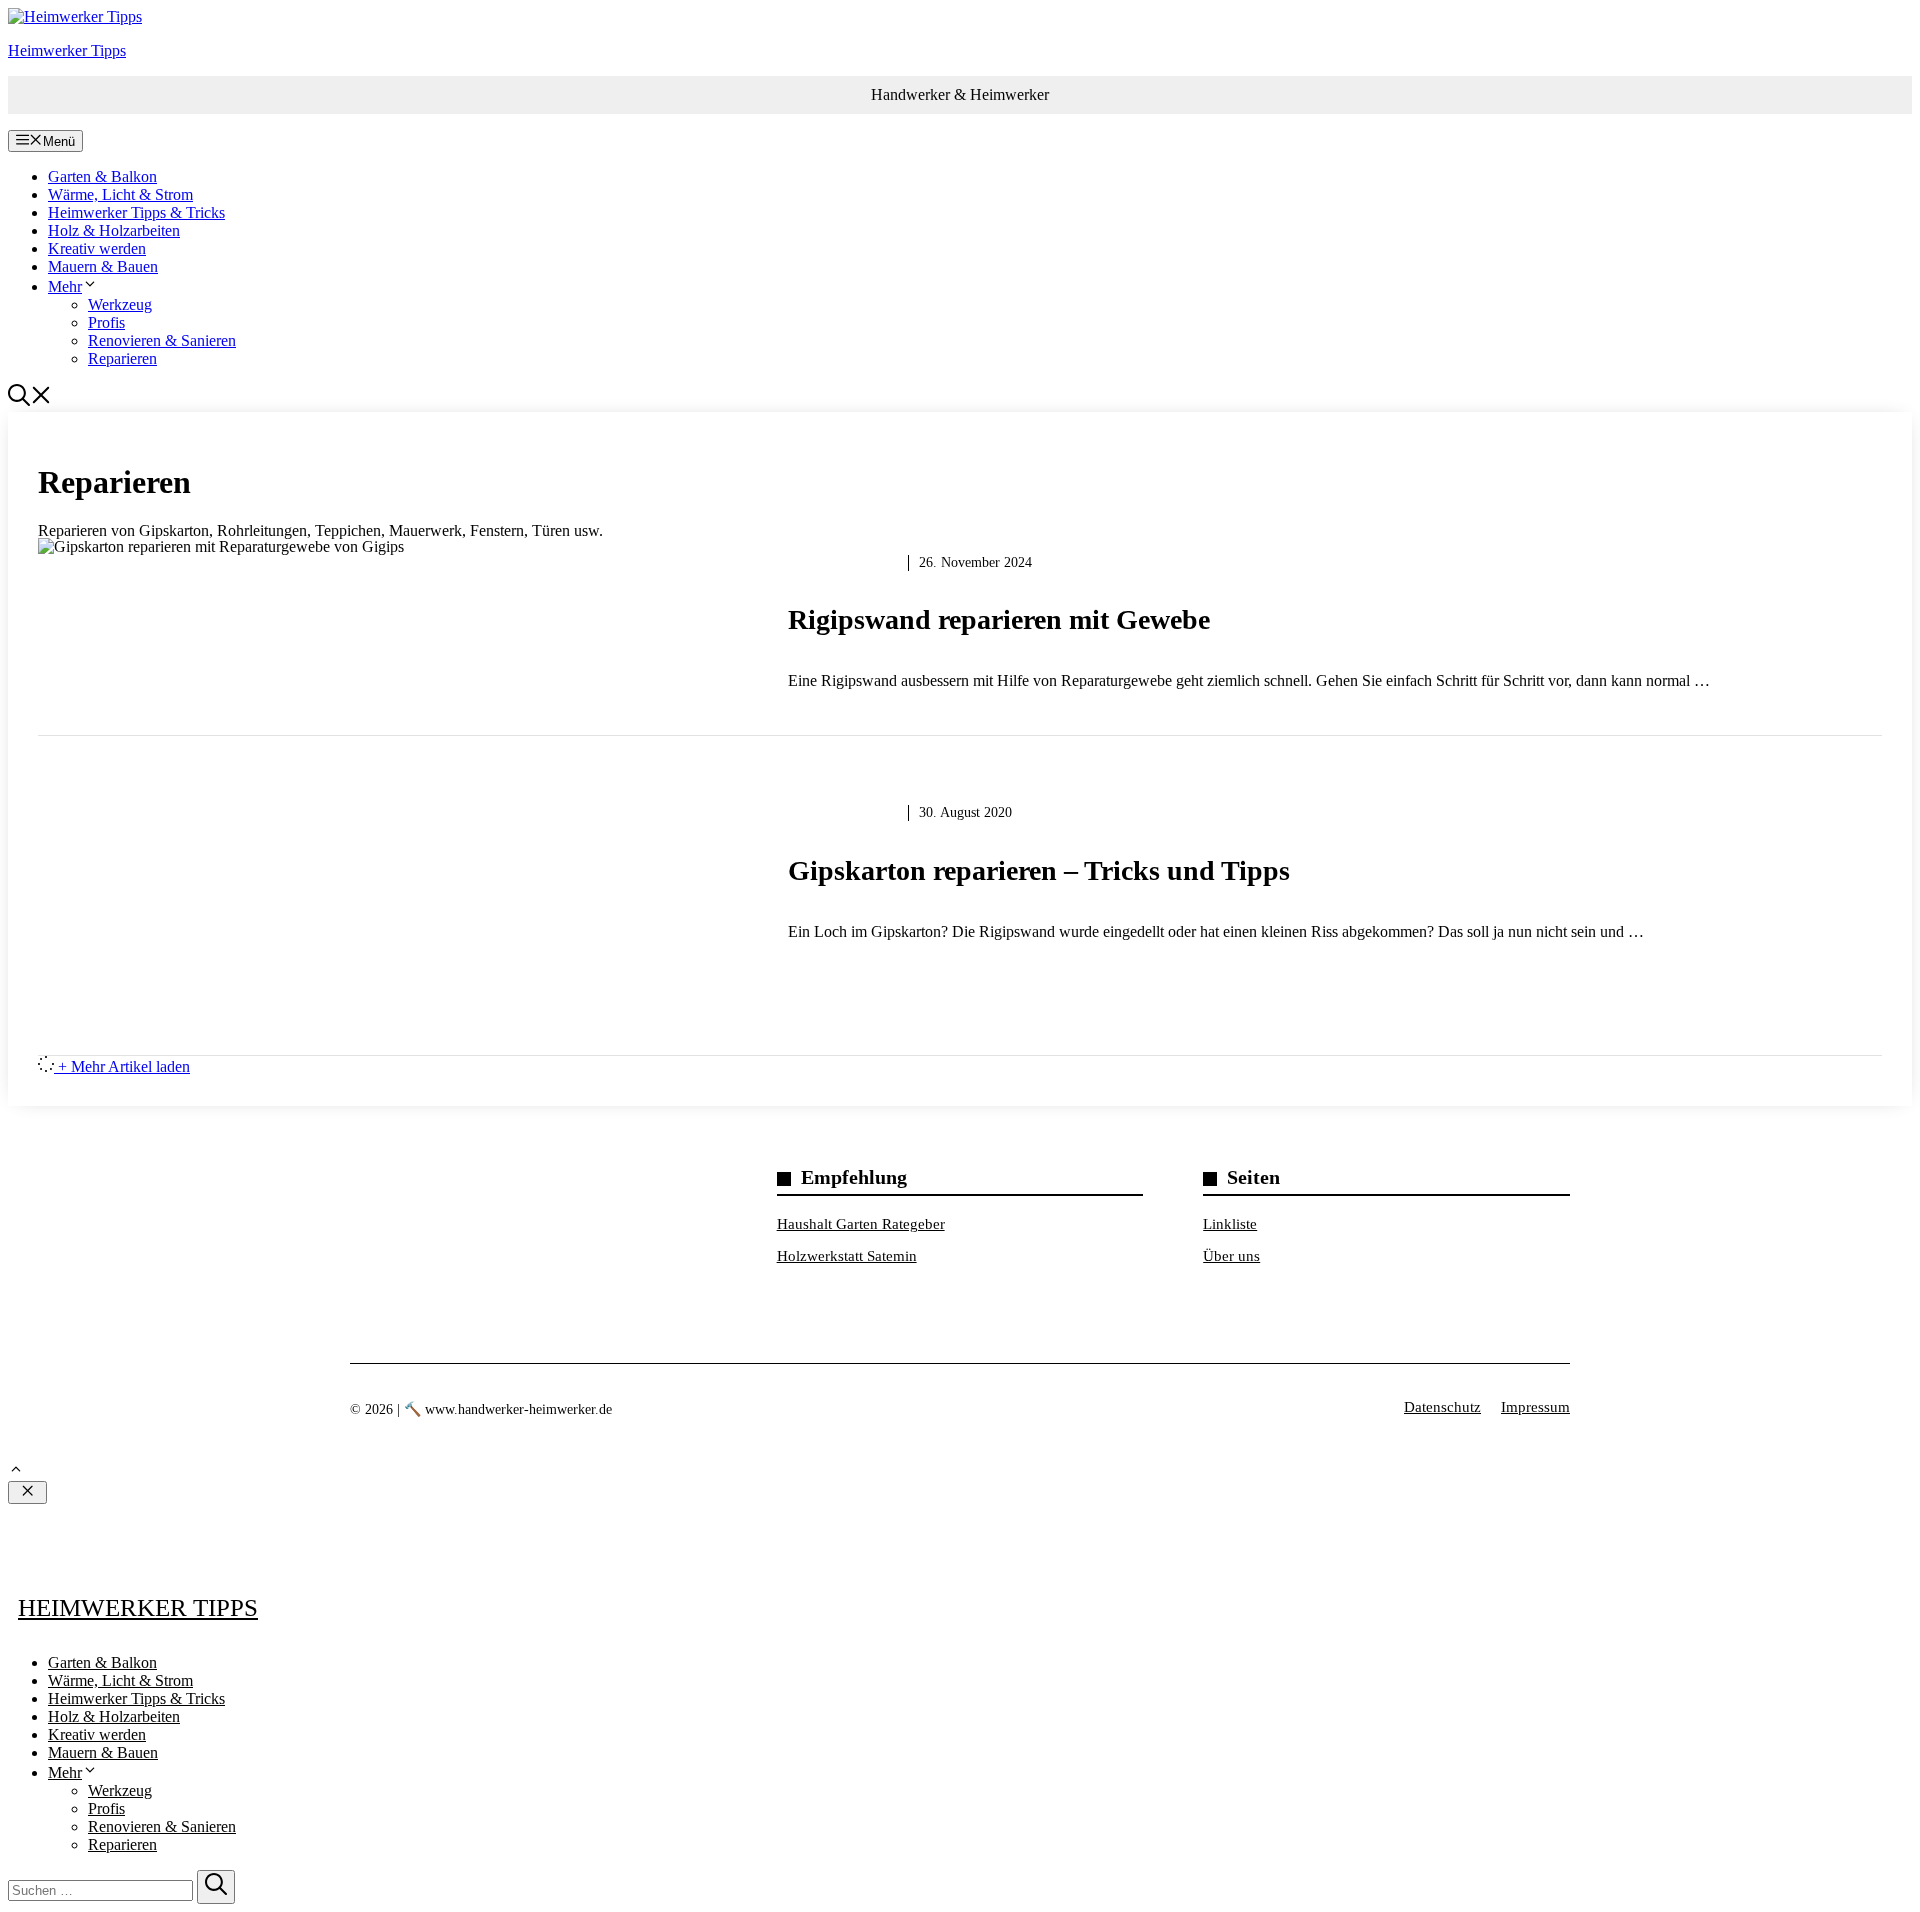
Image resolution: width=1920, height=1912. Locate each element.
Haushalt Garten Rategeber (861, 1224)
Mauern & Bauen (103, 266)
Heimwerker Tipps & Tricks (136, 212)
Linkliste (1230, 1224)
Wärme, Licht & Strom (120, 194)
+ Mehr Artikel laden (124, 1066)
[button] (30, 400)
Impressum (1535, 1407)
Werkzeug (120, 304)
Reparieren (122, 358)
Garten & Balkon (102, 176)
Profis (106, 322)
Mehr (65, 286)
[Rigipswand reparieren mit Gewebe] (960, 635)
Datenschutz (1442, 1407)
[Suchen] (216, 1887)
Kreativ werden (97, 248)
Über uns (1231, 1256)
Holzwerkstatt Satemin (847, 1256)
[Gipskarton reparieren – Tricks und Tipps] (960, 885)
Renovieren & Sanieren (162, 340)
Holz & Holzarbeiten (114, 230)
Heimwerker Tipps (67, 50)
